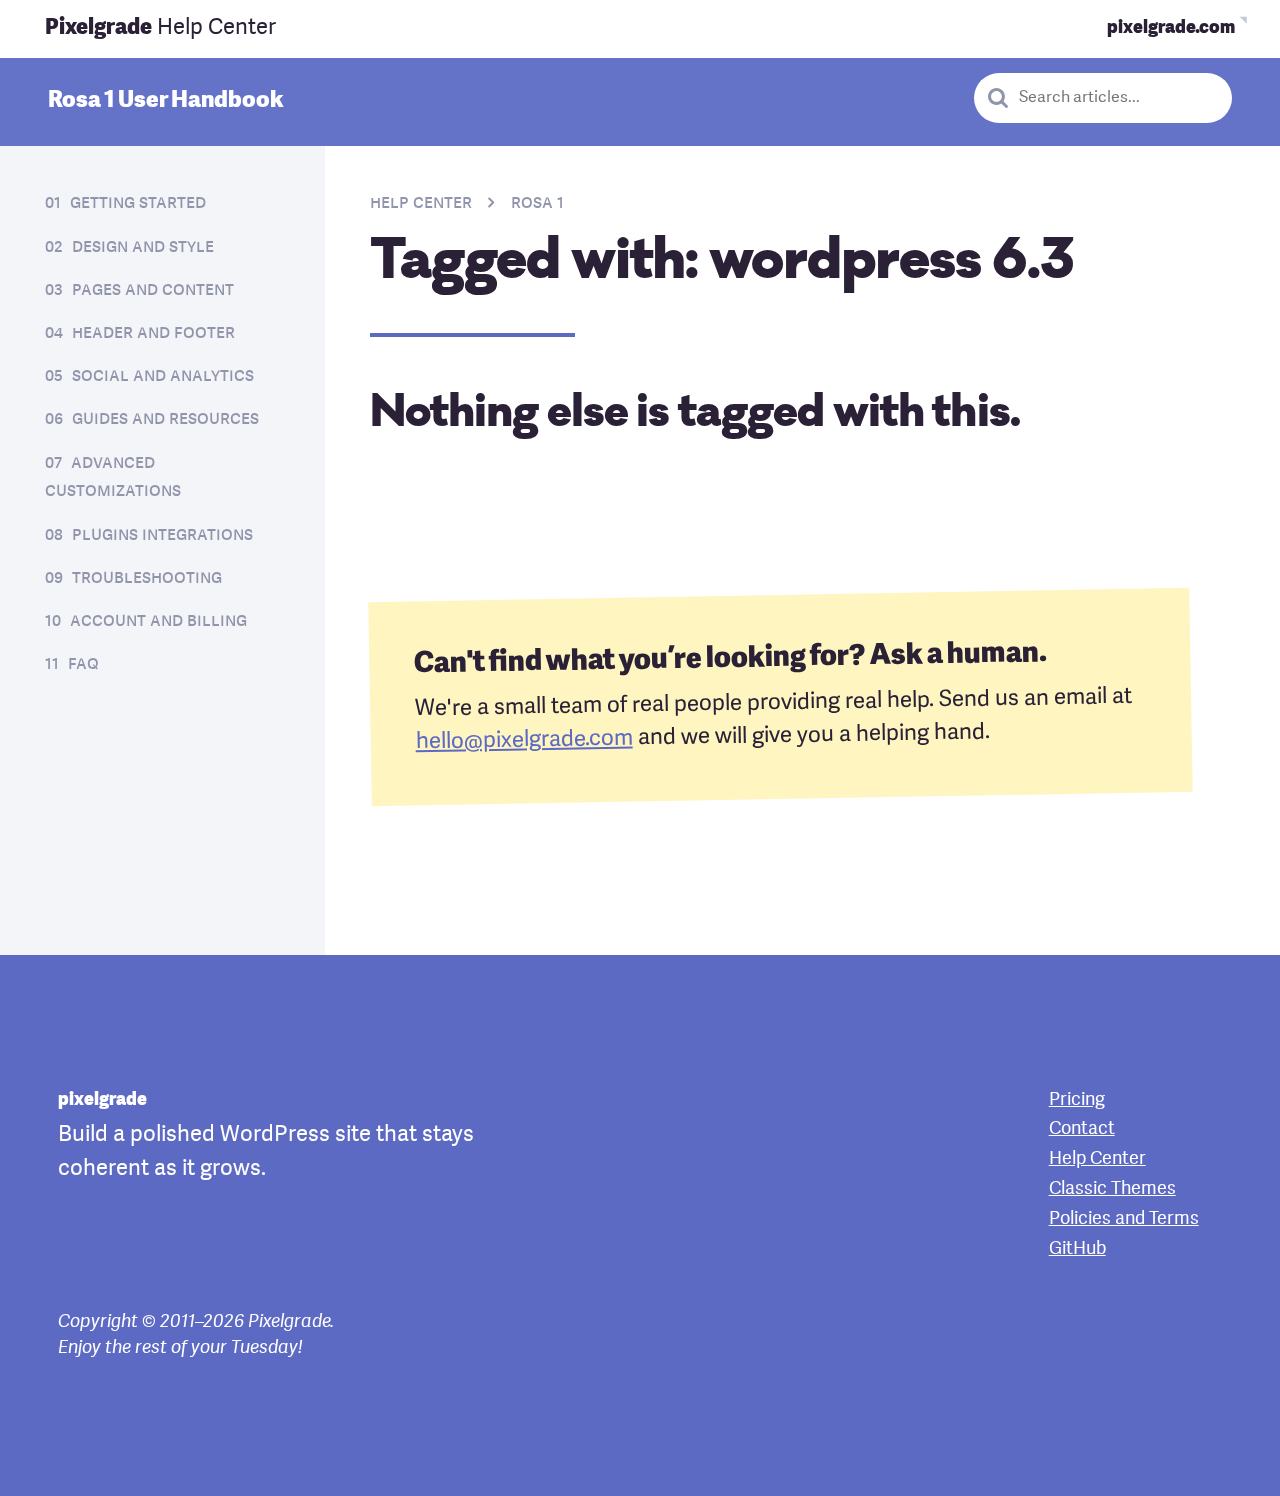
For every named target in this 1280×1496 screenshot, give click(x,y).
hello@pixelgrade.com (523, 741)
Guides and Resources (165, 419)
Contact (1082, 1129)
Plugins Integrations (162, 535)
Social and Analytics (163, 376)
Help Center (160, 28)
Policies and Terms (1124, 1219)
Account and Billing (158, 621)
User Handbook (165, 101)
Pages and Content (153, 290)
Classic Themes (1112, 1189)
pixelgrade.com (1171, 28)
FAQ (83, 664)
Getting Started (138, 203)
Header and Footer (153, 333)
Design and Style (143, 247)
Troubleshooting (147, 578)
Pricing (1077, 1100)
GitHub (1077, 1249)
